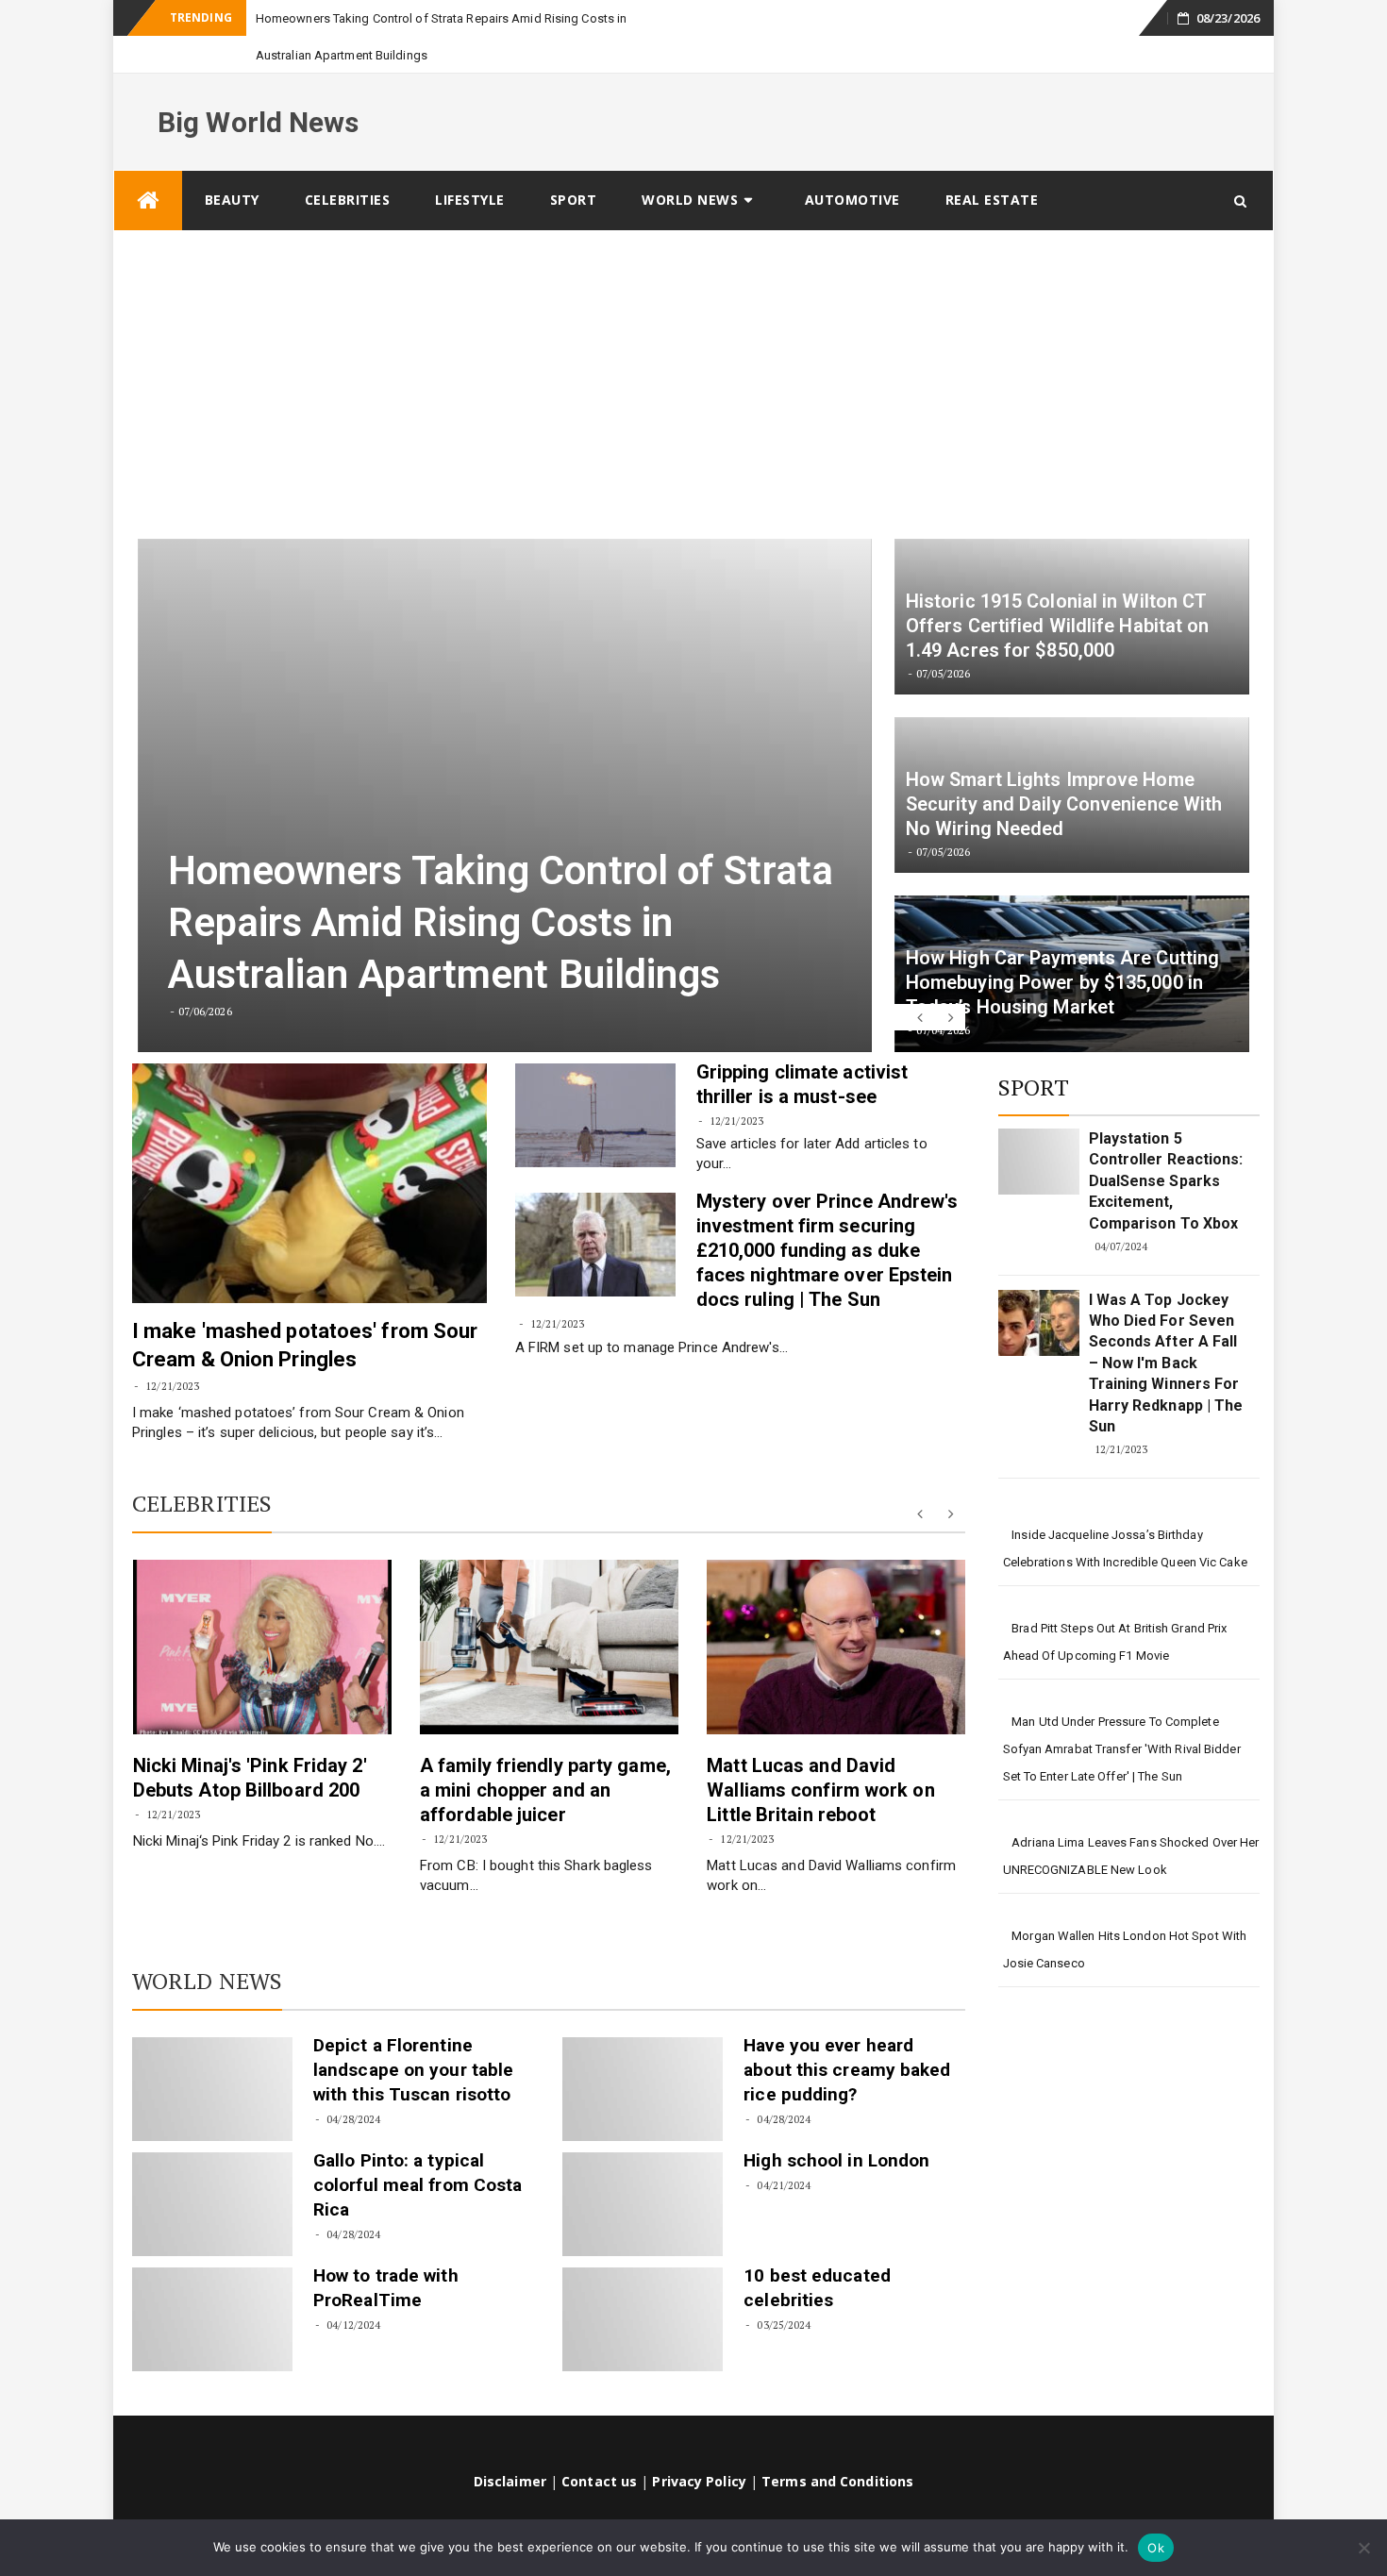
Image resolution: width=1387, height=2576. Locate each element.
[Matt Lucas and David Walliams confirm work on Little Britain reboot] (836, 1610)
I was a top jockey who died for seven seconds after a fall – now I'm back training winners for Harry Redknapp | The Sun (1166, 1326)
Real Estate (992, 163)
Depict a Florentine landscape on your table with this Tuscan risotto (413, 2033)
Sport (574, 163)
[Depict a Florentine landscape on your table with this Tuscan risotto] (212, 2052)
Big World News (258, 85)
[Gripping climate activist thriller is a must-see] (595, 1079)
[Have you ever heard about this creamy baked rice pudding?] (643, 2052)
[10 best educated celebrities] (643, 2283)
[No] (1363, 2548)
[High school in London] (643, 2167)
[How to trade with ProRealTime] (212, 2283)
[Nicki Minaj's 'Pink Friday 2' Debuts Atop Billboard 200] (262, 1610)
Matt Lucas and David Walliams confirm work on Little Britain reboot (820, 1753)
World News (690, 163)
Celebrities (348, 163)
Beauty (232, 163)
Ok (1156, 2548)
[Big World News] (148, 164)
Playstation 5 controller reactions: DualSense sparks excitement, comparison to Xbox (1166, 1144)
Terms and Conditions (837, 2444)
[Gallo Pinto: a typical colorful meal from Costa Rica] (212, 2167)
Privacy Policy (699, 2444)
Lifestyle (470, 163)
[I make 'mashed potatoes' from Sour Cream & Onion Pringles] (309, 1146)
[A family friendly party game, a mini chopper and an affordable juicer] (549, 1610)
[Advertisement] (693, 336)
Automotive (852, 163)
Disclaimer (510, 2444)
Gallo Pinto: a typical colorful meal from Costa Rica (418, 2148)
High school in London (836, 2124)
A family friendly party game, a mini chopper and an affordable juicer (545, 1753)
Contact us (599, 2444)
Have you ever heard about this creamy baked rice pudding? (847, 2033)
